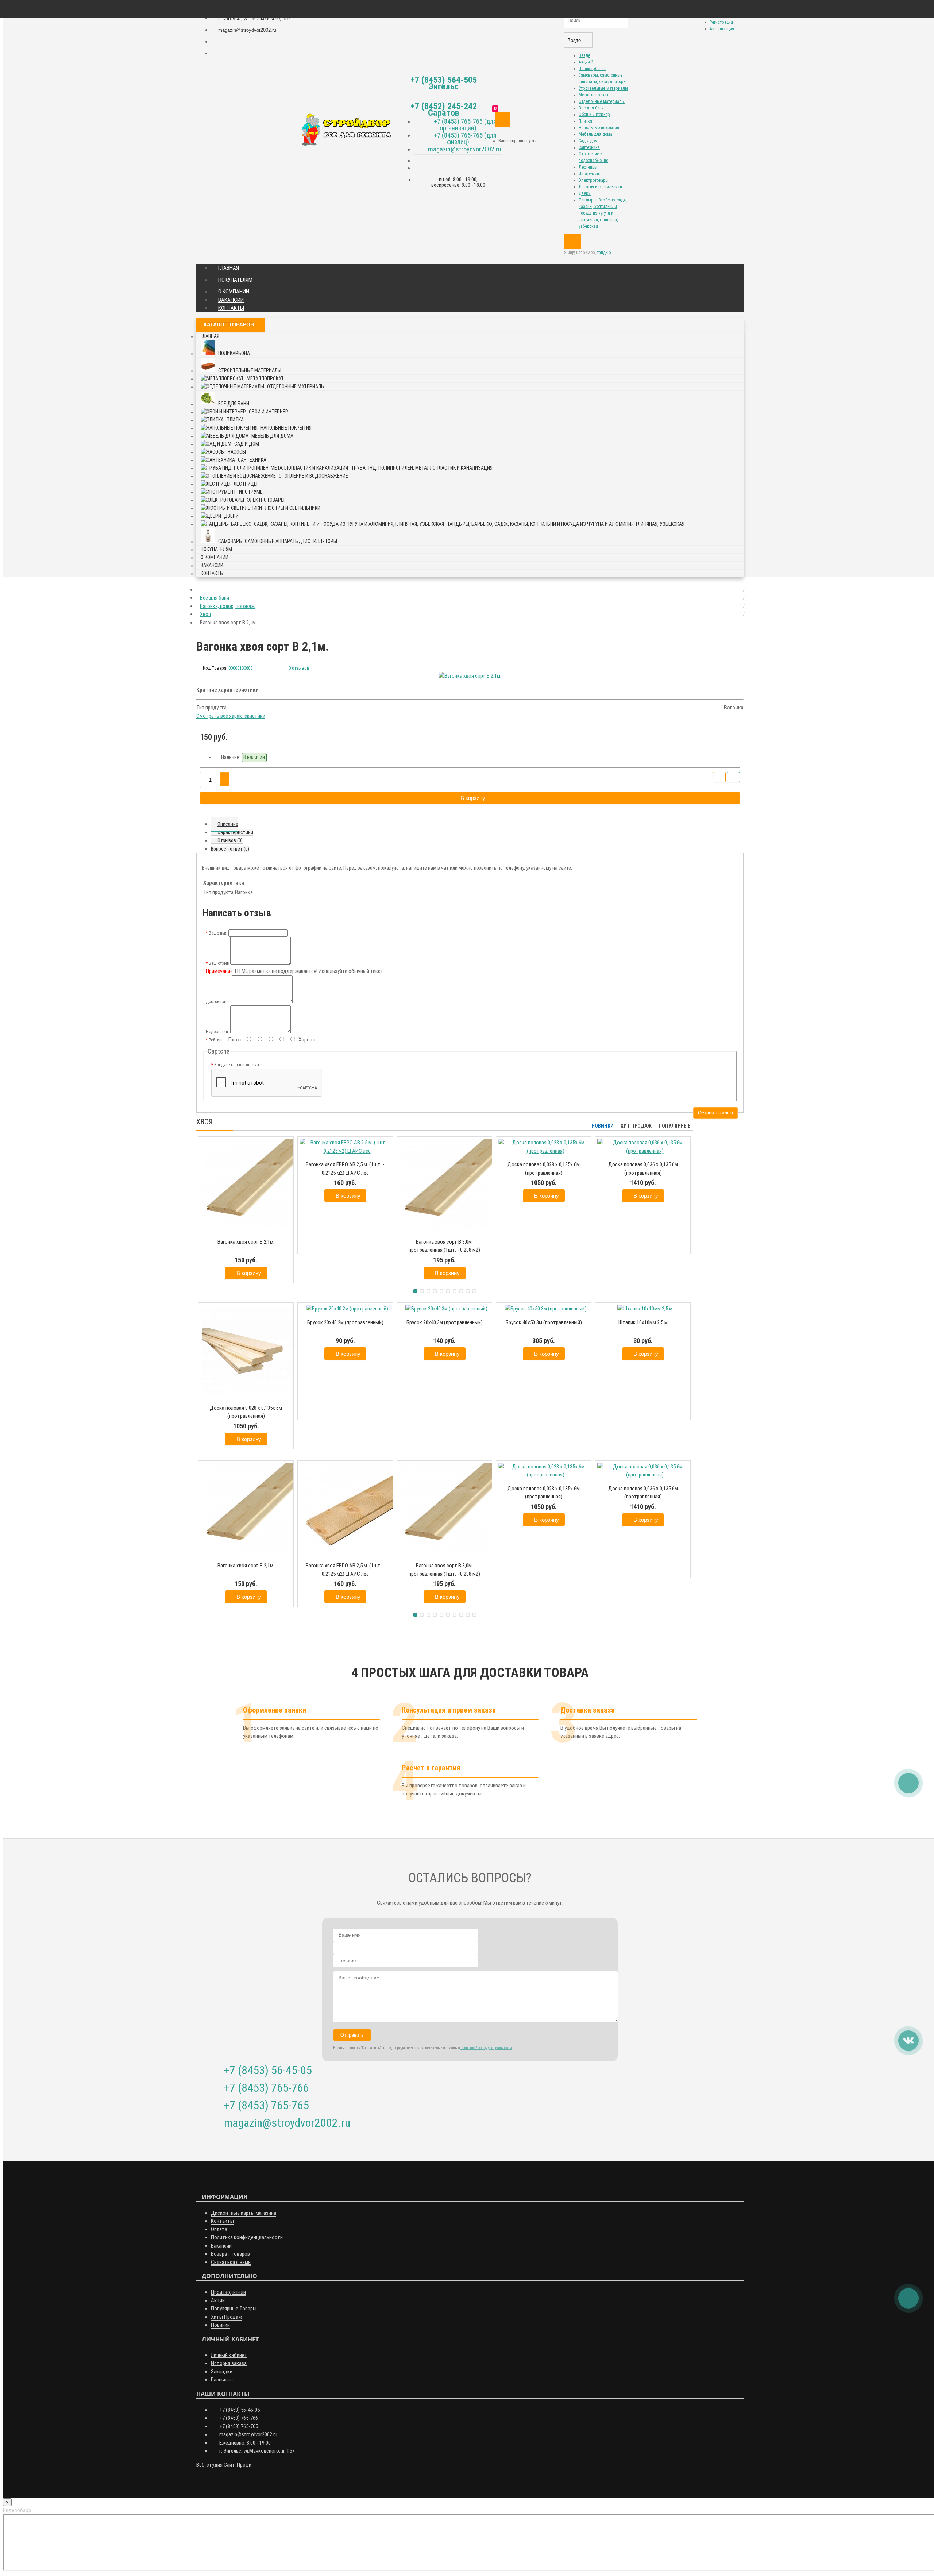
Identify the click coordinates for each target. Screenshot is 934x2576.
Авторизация (722, 29)
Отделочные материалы (602, 101)
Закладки (222, 2372)
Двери (585, 193)
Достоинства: (218, 1002)
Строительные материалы (603, 88)
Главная (229, 268)
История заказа (229, 2363)
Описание (228, 824)
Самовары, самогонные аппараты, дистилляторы (278, 541)
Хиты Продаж (226, 2317)
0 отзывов (299, 668)
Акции (218, 2300)
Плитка (585, 121)
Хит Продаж (636, 1126)
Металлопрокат (594, 95)
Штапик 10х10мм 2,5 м (643, 1322)
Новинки (603, 1126)
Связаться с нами (231, 2262)
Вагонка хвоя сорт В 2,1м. (246, 1242)
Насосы (237, 452)
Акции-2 (586, 62)
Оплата (219, 2229)
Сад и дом (588, 141)
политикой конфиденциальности (486, 2048)
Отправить (352, 2035)
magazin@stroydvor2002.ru (465, 149)
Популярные (674, 1126)
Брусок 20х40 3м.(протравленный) (445, 1322)
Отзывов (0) (230, 840)
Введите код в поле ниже (238, 1065)
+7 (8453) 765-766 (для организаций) (464, 125)
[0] (502, 120)
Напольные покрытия (599, 128)
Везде (584, 55)
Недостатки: (217, 1032)
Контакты (231, 308)
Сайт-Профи (238, 2465)
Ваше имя (218, 933)
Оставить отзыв (715, 1113)
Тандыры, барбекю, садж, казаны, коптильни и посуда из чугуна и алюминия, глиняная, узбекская (603, 213)
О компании (234, 292)
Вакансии (231, 300)
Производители (228, 2292)
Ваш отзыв (219, 963)
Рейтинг (216, 1040)
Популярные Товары (234, 2309)
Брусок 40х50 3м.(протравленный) (544, 1322)
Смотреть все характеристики (231, 716)
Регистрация (721, 22)
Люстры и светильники (600, 187)
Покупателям (235, 280)
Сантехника (589, 147)
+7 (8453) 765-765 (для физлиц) (464, 138)
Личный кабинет (229, 2355)
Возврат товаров (230, 2254)
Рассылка (222, 2380)
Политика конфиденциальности (247, 2237)
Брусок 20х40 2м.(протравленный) (345, 1322)
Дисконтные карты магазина (244, 2213)
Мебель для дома (595, 134)
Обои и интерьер (594, 115)
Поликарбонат (592, 69)
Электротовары (594, 180)
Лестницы (588, 167)
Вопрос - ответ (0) (230, 849)
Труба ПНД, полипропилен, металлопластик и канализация (422, 468)
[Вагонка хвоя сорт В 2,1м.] (470, 676)
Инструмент (590, 174)
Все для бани (591, 108)
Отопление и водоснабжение (313, 476)
